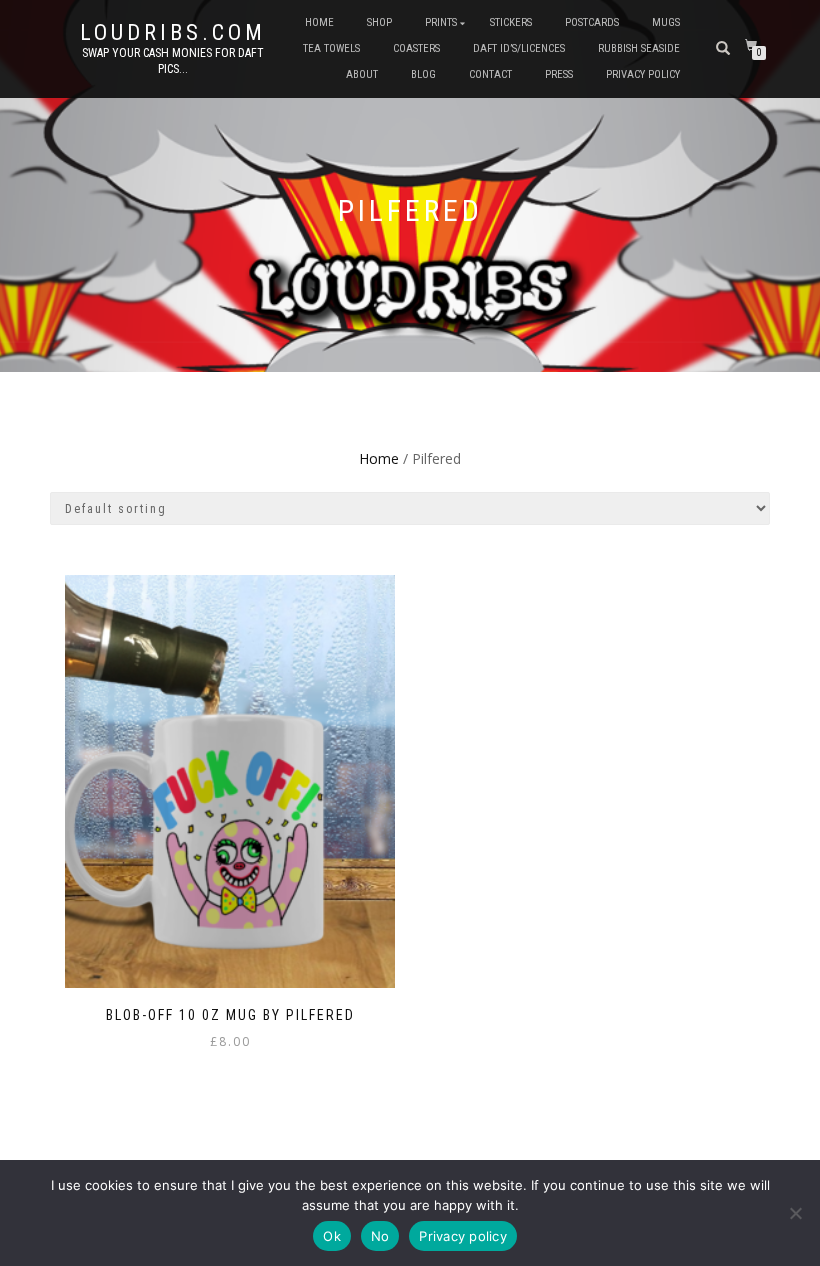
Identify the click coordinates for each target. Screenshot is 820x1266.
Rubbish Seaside (639, 48)
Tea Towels (331, 48)
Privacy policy (463, 1236)
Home (319, 22)
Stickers (511, 22)
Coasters (416, 48)
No (380, 1236)
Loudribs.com (173, 33)
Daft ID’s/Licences (519, 48)
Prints (441, 22)
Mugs (666, 22)
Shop (379, 22)
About (362, 74)
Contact (490, 74)
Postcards (592, 22)
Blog (423, 74)
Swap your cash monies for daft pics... (173, 61)
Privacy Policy (643, 74)
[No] (795, 1213)
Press (559, 74)
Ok (332, 1236)
